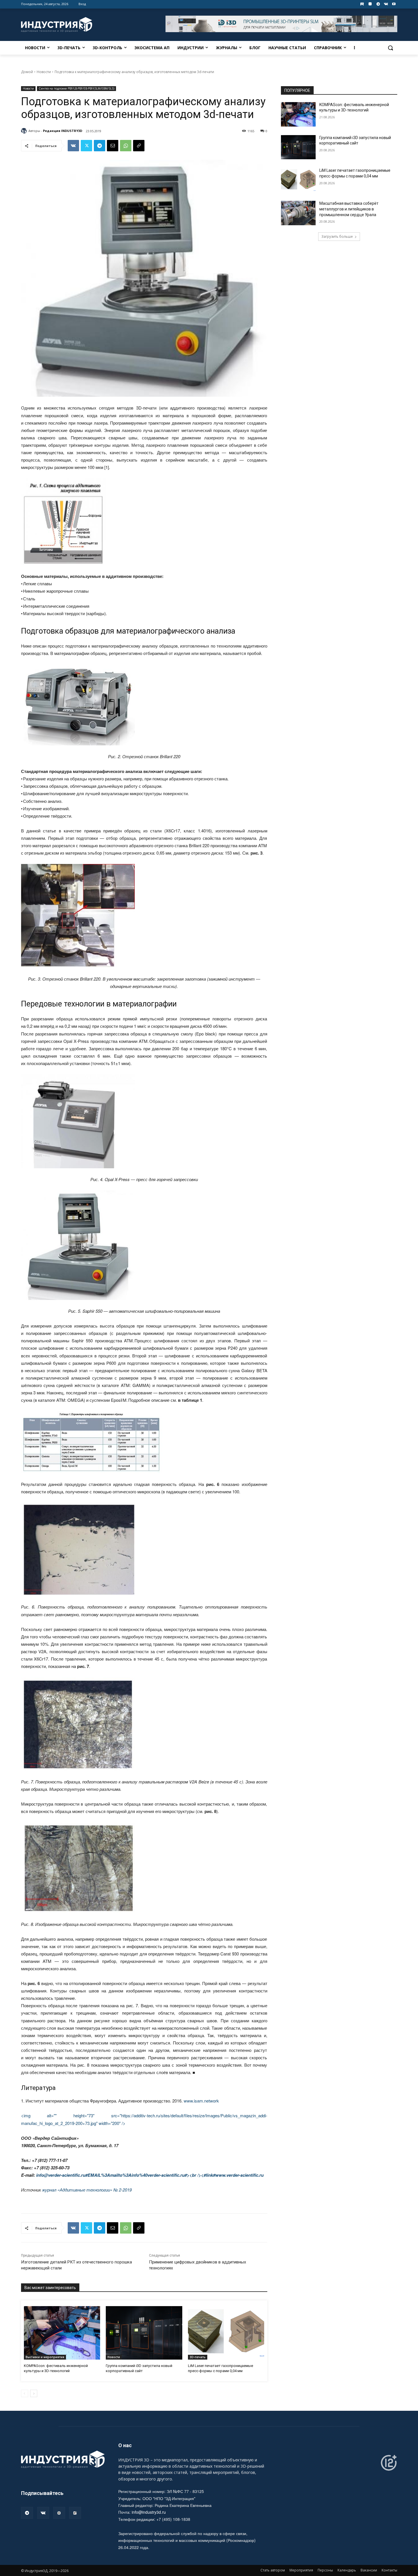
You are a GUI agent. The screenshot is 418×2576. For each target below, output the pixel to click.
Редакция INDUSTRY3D (63, 131)
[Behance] (362, 4)
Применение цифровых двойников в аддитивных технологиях (197, 2265)
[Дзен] (59, 2513)
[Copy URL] (139, 146)
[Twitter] (86, 146)
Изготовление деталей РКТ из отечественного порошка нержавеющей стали (76, 2265)
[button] (390, 48)
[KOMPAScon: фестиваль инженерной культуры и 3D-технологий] (62, 2333)
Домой (27, 72)
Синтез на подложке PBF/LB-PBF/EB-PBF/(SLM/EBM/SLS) (76, 88)
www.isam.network (201, 2101)
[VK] (73, 146)
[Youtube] (394, 4)
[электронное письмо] (113, 146)
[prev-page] (25, 2393)
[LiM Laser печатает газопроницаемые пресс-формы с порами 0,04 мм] (226, 2333)
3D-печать (198, 2357)
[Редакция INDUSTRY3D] (25, 131)
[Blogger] (370, 4)
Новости (44, 72)
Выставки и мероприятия (45, 2357)
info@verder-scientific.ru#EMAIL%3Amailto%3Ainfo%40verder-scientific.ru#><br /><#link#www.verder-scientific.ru (150, 2175)
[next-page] (34, 2393)
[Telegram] (378, 4)
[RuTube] (75, 2513)
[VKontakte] (386, 4)
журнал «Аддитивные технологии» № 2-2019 (87, 2190)
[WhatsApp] (126, 146)
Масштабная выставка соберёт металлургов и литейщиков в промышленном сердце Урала (349, 209)
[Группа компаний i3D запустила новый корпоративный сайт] (144, 2333)
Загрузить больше (337, 236)
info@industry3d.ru (149, 2512)
